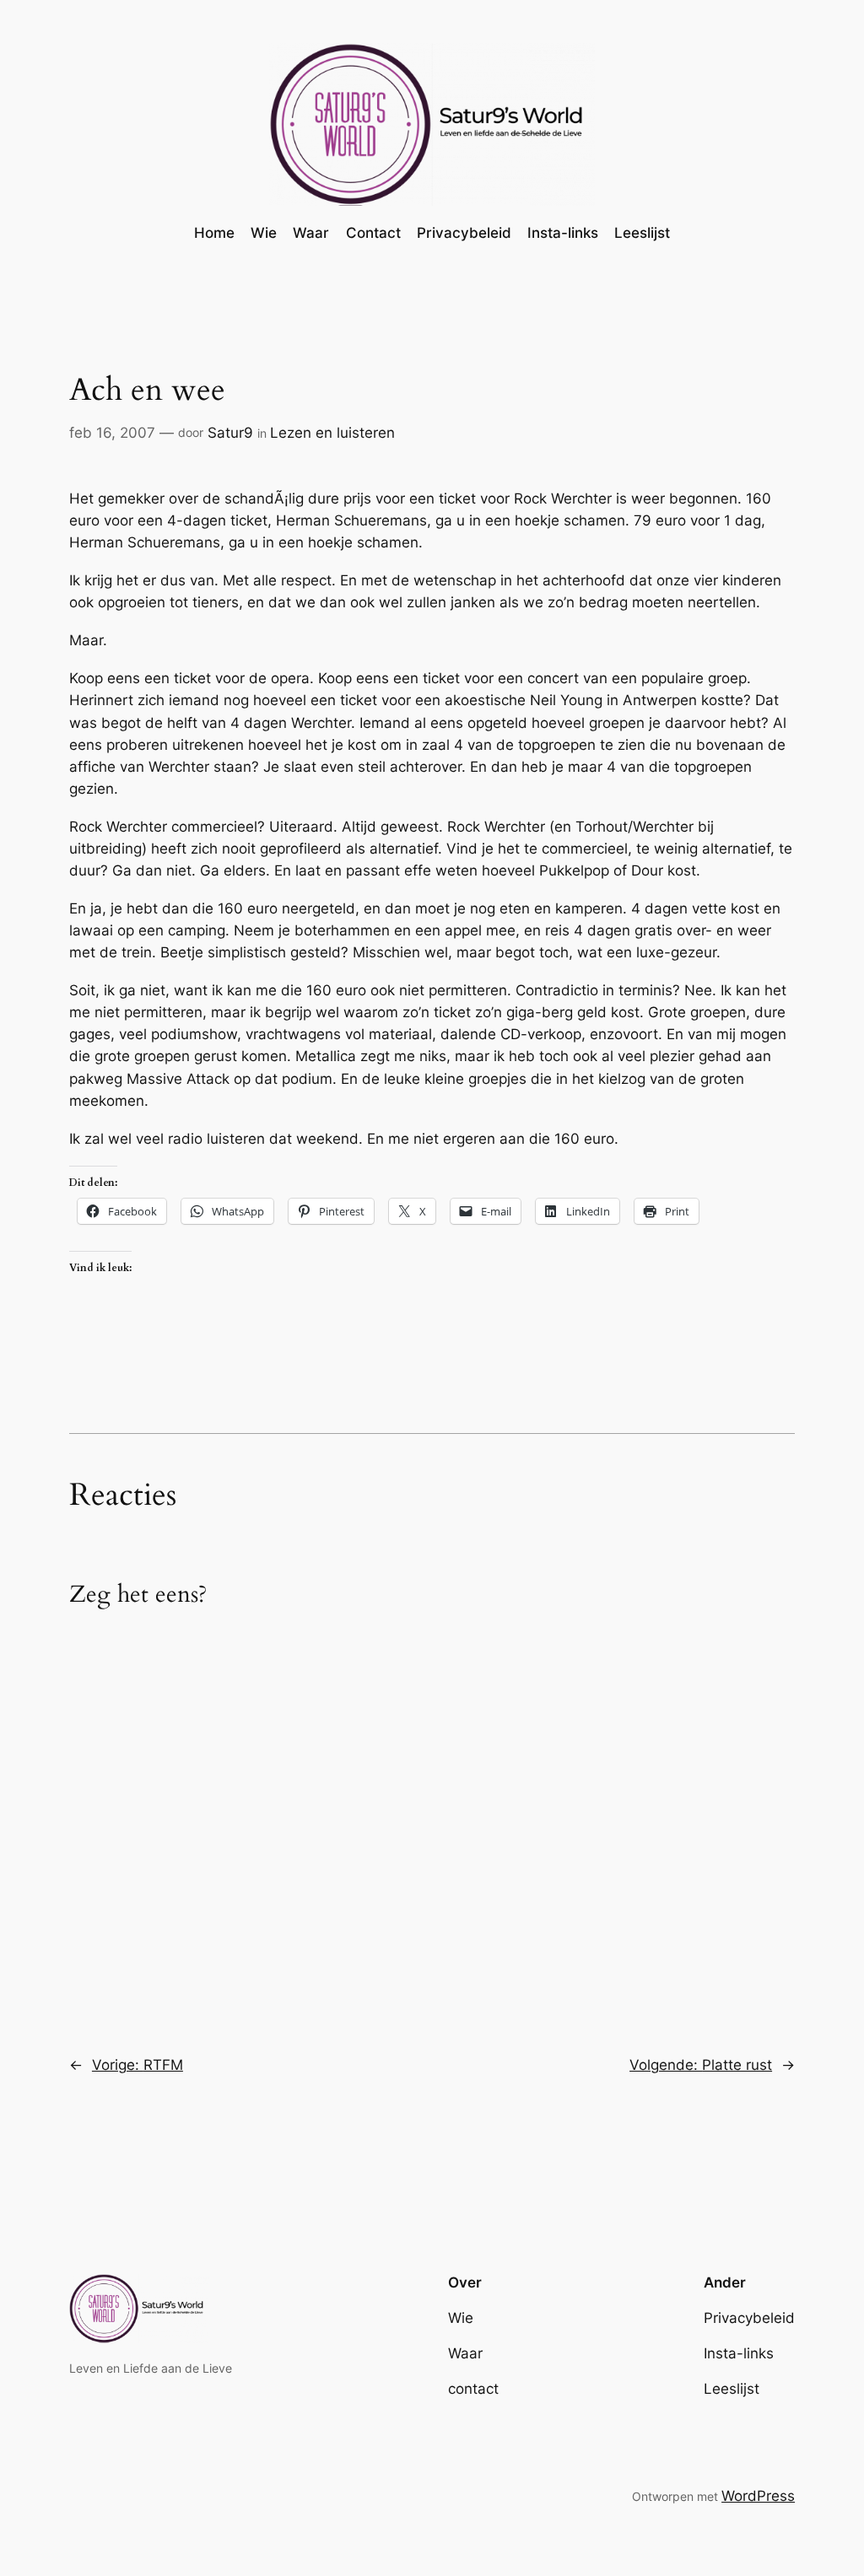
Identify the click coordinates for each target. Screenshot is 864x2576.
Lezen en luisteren (332, 433)
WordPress (758, 2496)
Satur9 (230, 433)
